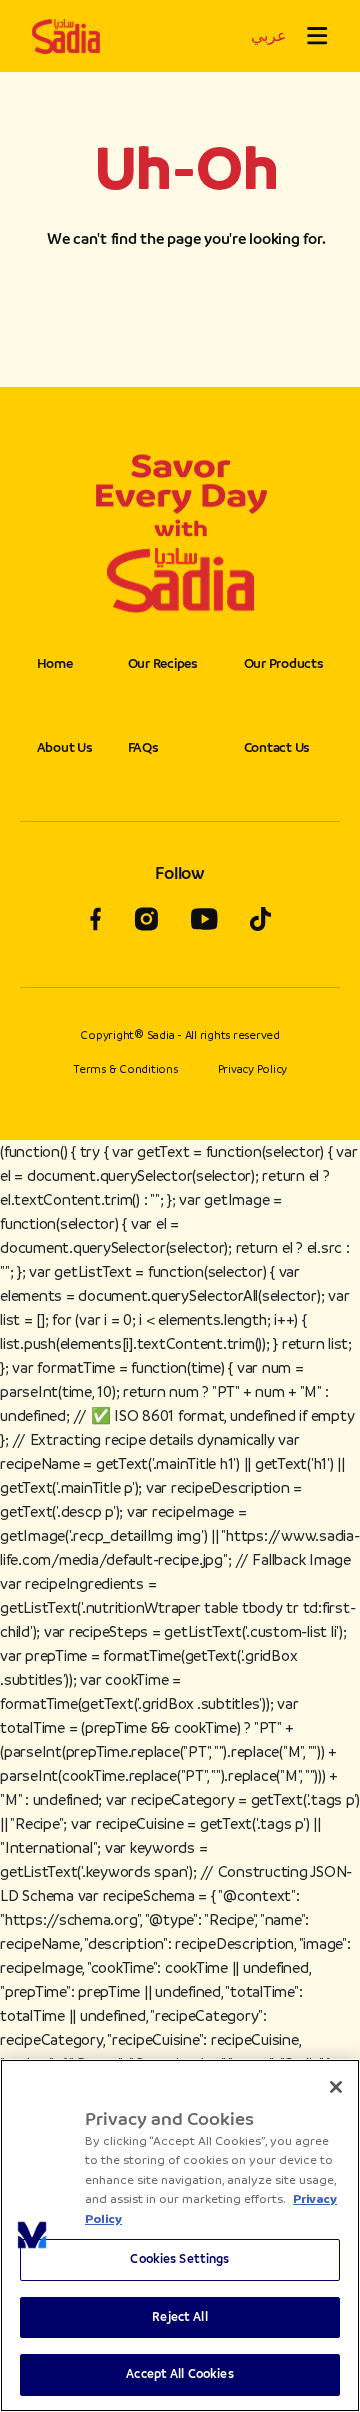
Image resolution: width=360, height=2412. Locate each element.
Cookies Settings (179, 2259)
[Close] (336, 2087)
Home (55, 663)
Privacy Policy (253, 1069)
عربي (269, 35)
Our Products (284, 663)
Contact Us (277, 747)
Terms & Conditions (125, 1069)
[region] (180, 2235)
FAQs (143, 747)
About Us (65, 747)
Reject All (179, 2317)
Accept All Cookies (179, 2374)
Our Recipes (163, 663)
